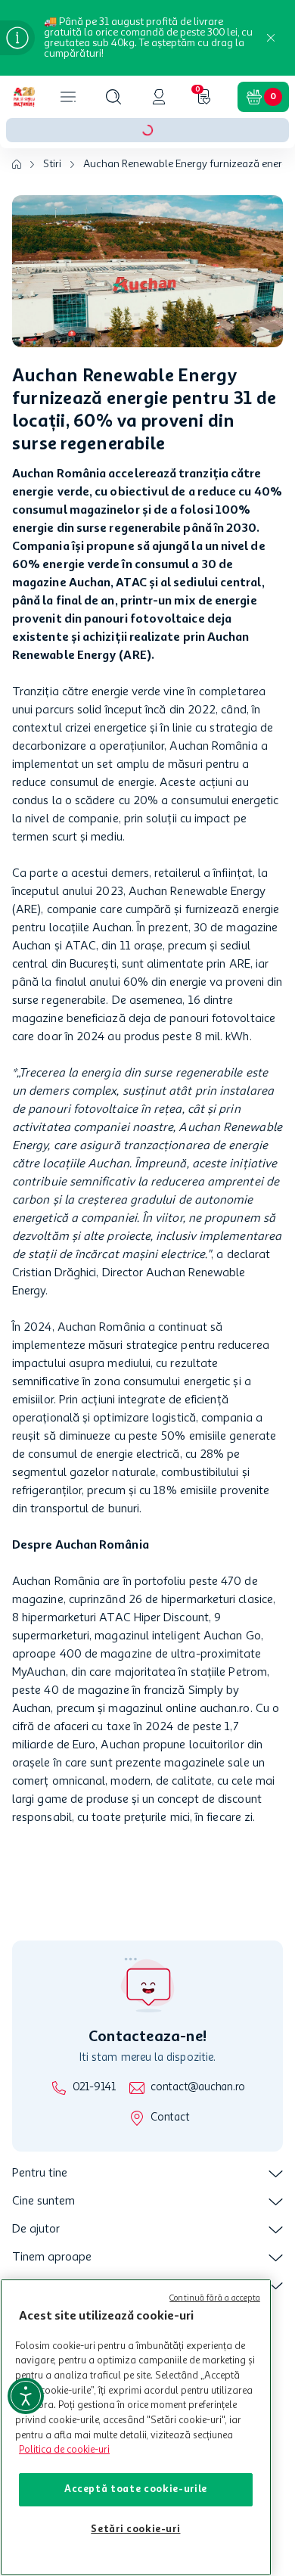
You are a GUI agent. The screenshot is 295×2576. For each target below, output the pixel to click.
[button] (113, 97)
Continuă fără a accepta (215, 2299)
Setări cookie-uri (135, 2529)
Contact (170, 2118)
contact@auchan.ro (198, 2088)
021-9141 (94, 2088)
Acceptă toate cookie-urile (136, 2489)
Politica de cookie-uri (64, 2450)
